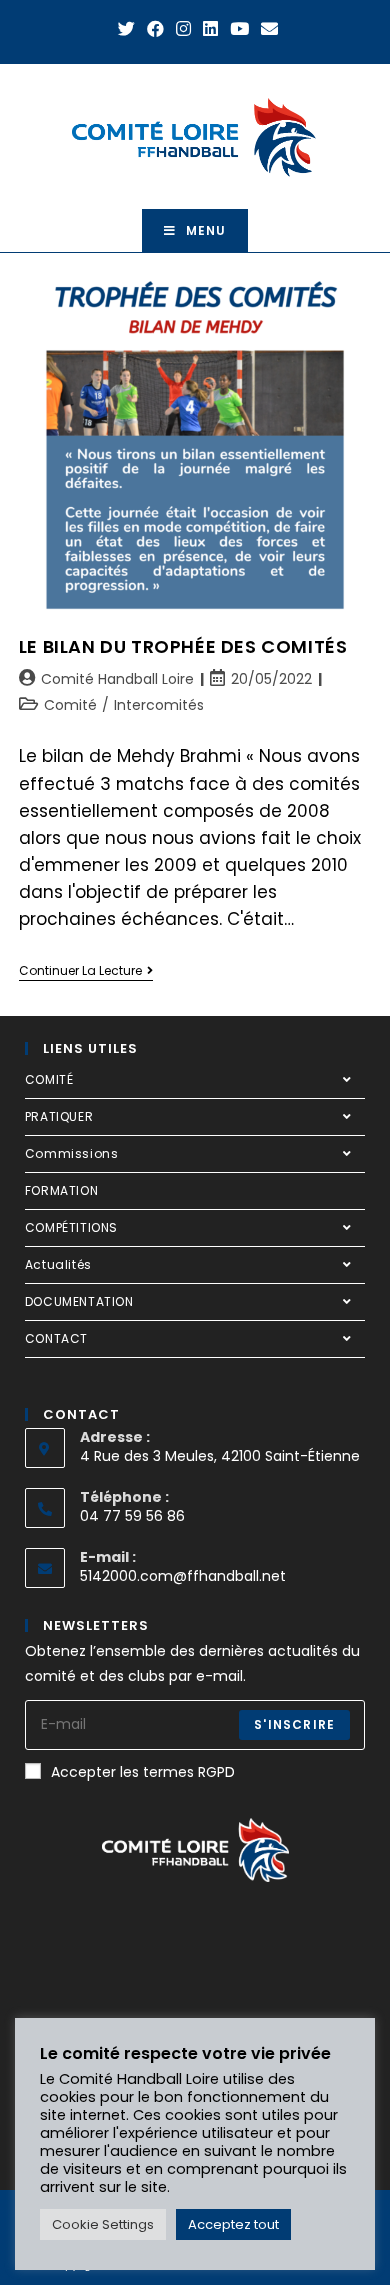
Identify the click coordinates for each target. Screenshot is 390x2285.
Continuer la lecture (86, 971)
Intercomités (159, 705)
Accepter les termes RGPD (143, 1772)
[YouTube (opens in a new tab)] (239, 29)
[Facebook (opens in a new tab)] (155, 29)
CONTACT (56, 1338)
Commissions (72, 1153)
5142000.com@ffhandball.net (183, 1576)
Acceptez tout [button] (233, 2224)
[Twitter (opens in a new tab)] (126, 29)
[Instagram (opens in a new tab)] (183, 29)
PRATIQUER (59, 1116)
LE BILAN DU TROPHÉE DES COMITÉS (183, 646)
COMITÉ (49, 1079)
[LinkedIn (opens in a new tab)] (210, 29)
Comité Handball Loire (117, 679)
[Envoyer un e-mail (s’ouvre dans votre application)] (266, 29)
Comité (70, 705)
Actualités (58, 1264)
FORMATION (61, 1190)
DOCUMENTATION (79, 1301)
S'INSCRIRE (294, 1724)
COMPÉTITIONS (71, 1227)
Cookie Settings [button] (103, 2224)
